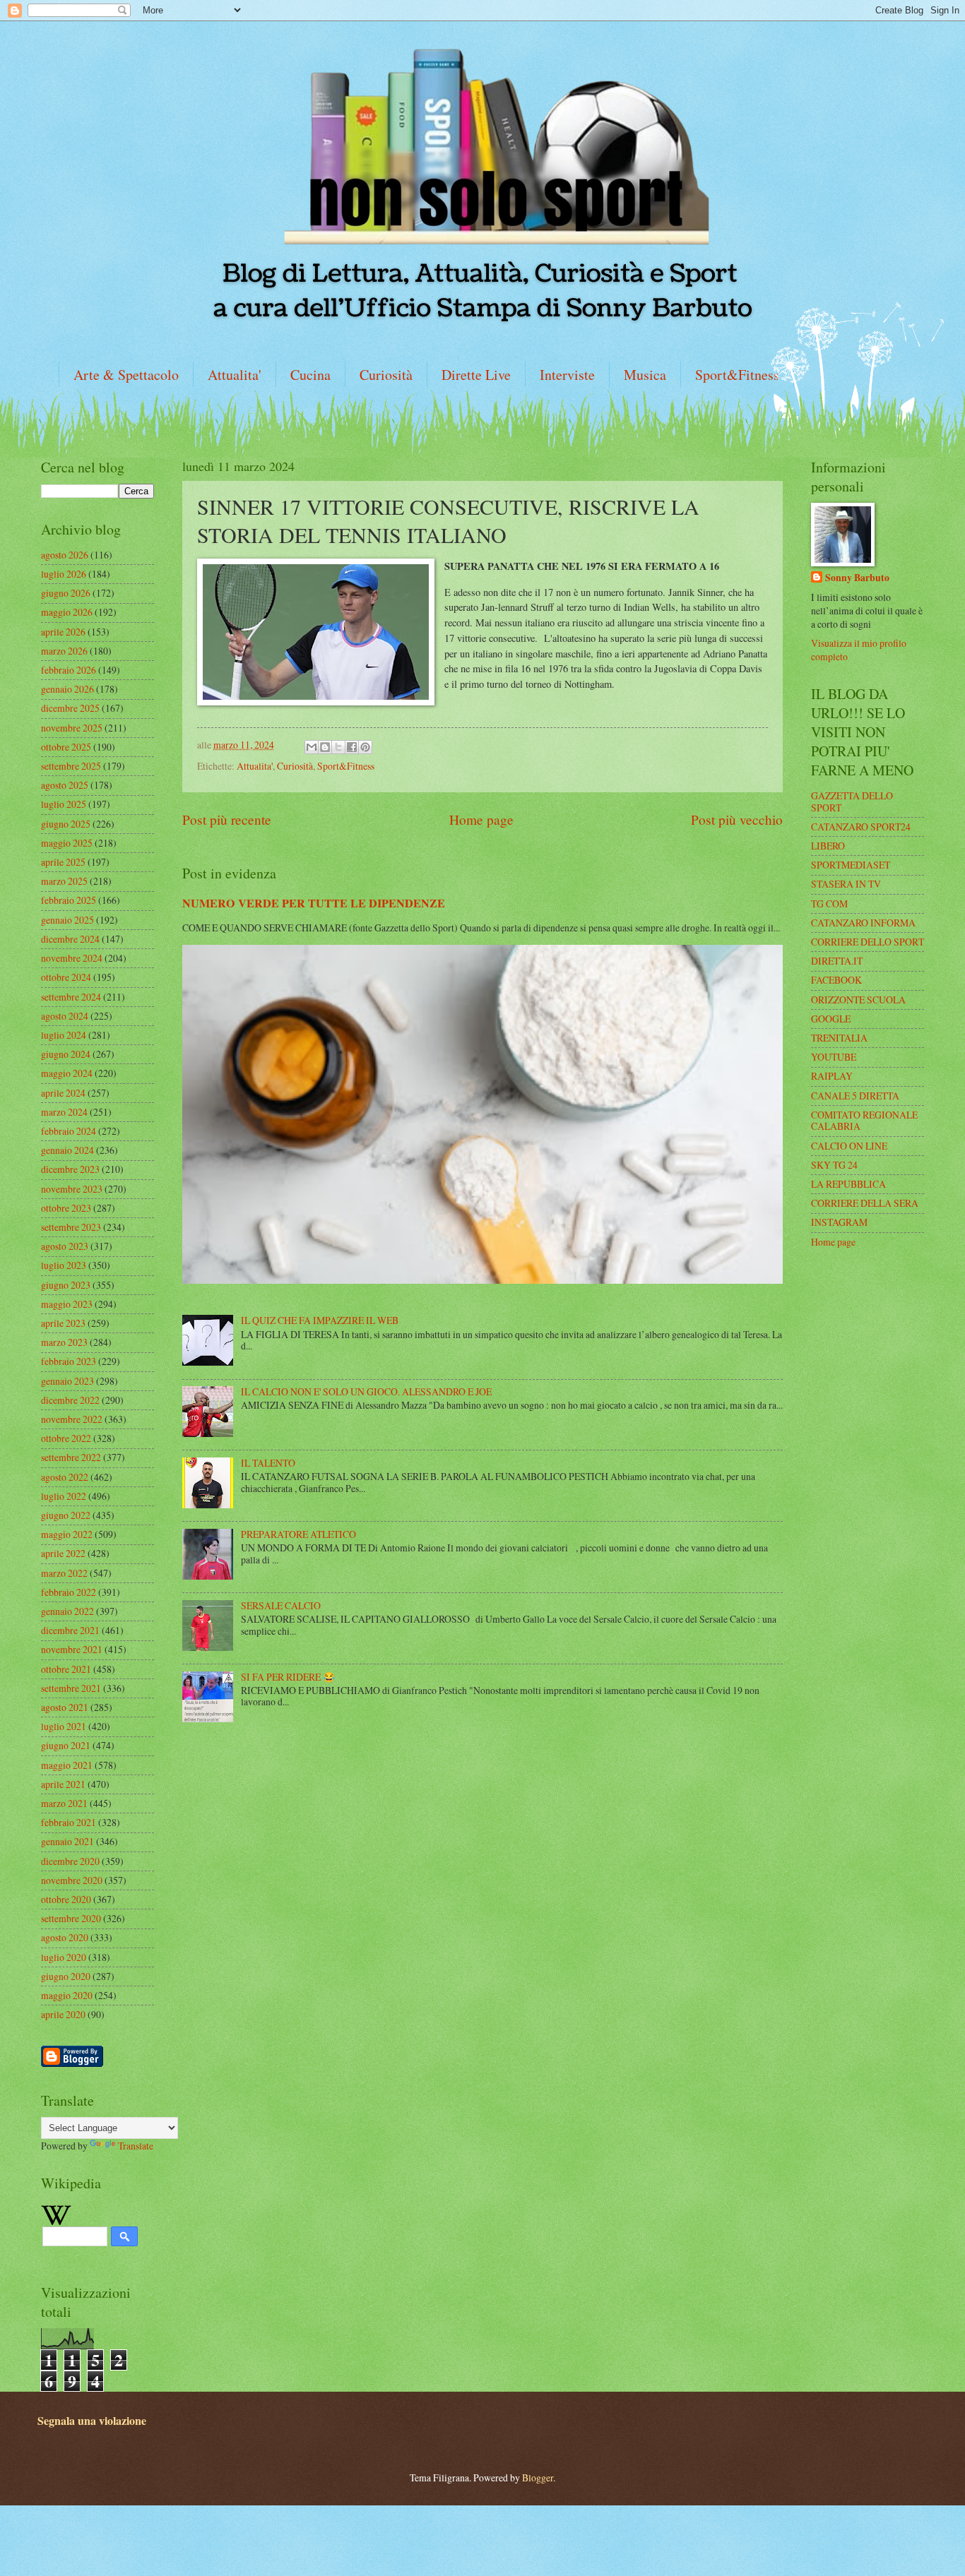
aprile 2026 (63, 632)
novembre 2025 (72, 728)
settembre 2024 (71, 997)
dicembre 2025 (70, 708)
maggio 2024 (67, 1073)
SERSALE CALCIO (281, 1605)
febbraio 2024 (69, 1131)
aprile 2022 (63, 1553)
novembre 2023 (72, 1189)
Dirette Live (476, 375)
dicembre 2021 (70, 1630)
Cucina (310, 375)
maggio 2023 (67, 1304)
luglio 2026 (64, 574)
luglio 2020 (64, 1957)
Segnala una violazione (92, 2421)
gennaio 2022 (67, 1611)
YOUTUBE (834, 1057)
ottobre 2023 (66, 1208)
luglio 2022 (64, 1496)
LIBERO (828, 846)
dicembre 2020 (70, 1861)
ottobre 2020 (66, 1899)
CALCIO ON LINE (849, 1146)
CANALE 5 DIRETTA (855, 1096)
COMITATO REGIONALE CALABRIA (864, 1121)
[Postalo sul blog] (325, 747)
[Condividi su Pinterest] (365, 747)
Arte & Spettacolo (126, 375)
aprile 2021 (63, 1784)
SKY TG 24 (834, 1165)
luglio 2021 (64, 1726)
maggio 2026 (67, 612)
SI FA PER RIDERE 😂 (288, 1677)
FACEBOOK (836, 980)
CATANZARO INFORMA (863, 923)
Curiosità (386, 375)
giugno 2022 (66, 1515)
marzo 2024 (64, 1112)
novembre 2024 (72, 958)
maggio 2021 (67, 1765)
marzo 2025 (64, 881)
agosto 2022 (65, 1477)
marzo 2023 (64, 1342)
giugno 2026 (66, 593)
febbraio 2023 (69, 1361)
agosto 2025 (65, 785)
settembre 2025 (71, 766)
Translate (136, 2146)
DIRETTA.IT (837, 961)
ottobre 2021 (66, 1669)
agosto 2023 (65, 1246)
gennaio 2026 (67, 689)
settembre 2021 (71, 1688)
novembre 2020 (72, 1880)
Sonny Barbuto (857, 578)
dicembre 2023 (70, 1169)
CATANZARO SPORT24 (861, 827)
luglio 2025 (64, 804)
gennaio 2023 (67, 1381)
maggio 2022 (67, 1534)
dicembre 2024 (70, 939)
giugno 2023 (66, 1285)
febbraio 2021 (69, 1822)
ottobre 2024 (66, 977)
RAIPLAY (832, 1076)
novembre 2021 (72, 1649)
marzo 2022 (64, 1573)
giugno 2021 (66, 1745)
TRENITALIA (839, 1038)
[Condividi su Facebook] (352, 747)
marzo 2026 (64, 651)
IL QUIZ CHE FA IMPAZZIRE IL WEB (320, 1320)
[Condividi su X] (338, 747)
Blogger (538, 2477)
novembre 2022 (72, 1419)
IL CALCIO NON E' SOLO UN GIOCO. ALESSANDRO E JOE (366, 1391)
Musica (645, 375)
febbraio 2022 (69, 1592)
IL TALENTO (268, 1463)
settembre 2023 (71, 1227)
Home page (481, 819)
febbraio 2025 (69, 900)
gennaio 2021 (67, 1841)
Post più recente (227, 819)
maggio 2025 (67, 843)
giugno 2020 (66, 1976)
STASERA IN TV (846, 884)
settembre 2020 (71, 1918)
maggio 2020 (67, 1995)
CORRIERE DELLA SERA (865, 1203)
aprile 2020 (63, 2014)
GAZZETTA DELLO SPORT (852, 801)
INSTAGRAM (839, 1222)
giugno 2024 (66, 1054)
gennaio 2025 (67, 920)
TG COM (829, 904)
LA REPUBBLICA (848, 1184)
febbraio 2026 (69, 670)
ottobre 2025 (66, 747)
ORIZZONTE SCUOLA (858, 1000)
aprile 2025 (63, 862)
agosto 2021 (65, 1707)
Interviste (567, 375)
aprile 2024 (63, 1093)
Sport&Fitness (737, 375)
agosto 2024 (65, 1016)
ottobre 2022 (66, 1438)
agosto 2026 (65, 555)
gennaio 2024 (67, 1150)
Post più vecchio (737, 819)
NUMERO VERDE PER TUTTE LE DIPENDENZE (314, 903)
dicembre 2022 (70, 1400)
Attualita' (235, 375)
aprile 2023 (63, 1323)
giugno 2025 (66, 824)
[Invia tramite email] (312, 747)
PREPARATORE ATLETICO (298, 1534)
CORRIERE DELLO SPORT (868, 942)
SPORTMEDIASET (851, 865)
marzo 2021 (64, 1803)
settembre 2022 (71, 1457)
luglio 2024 (64, 1035)
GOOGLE (831, 1019)
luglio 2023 (64, 1265)
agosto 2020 (65, 1937)
